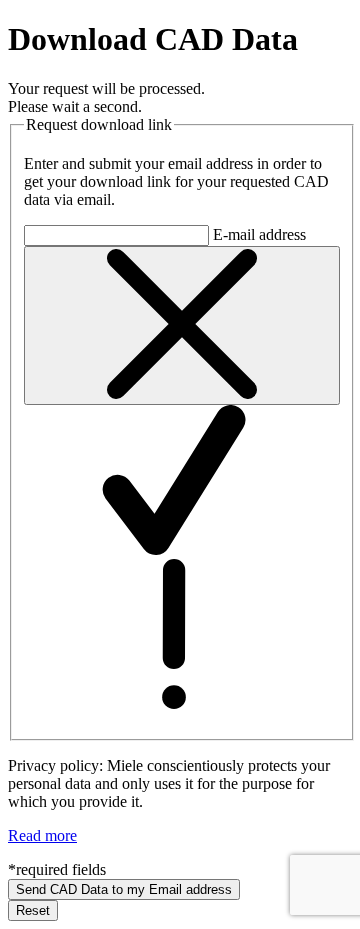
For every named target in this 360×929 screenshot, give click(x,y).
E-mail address (259, 234)
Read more (42, 835)
